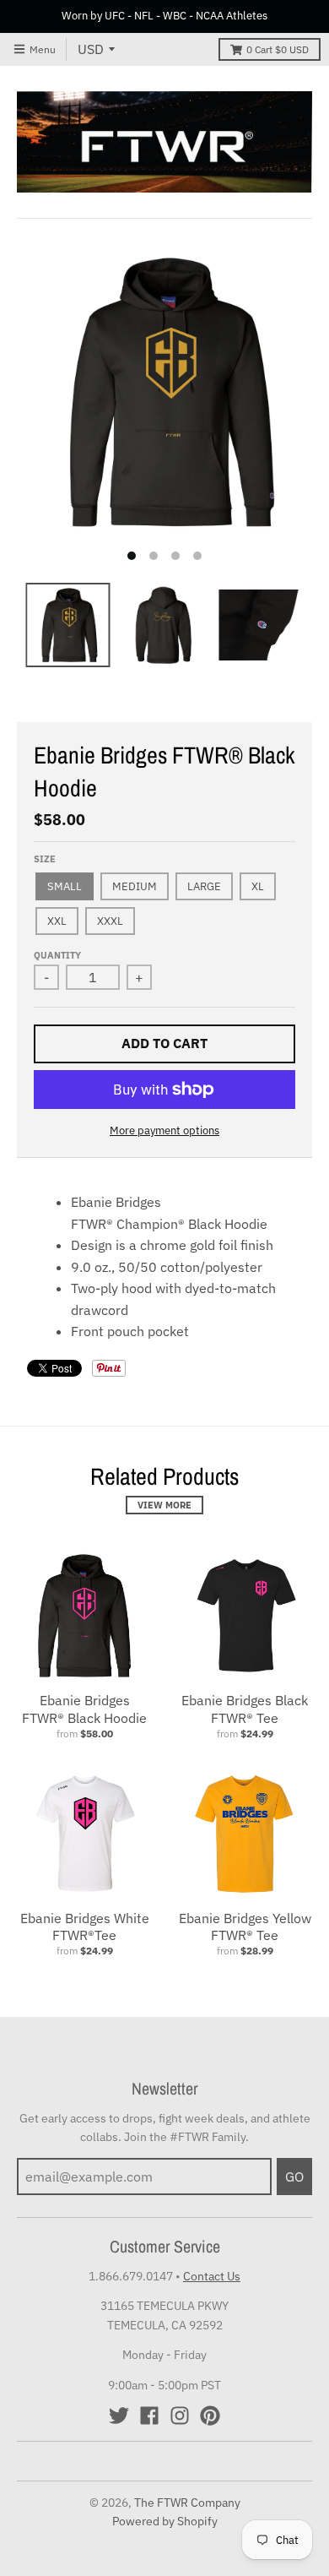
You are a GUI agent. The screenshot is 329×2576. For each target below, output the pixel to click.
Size (45, 859)
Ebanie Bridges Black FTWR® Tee (245, 1709)
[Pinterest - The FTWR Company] (210, 2416)
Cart (278, 49)
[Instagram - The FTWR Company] (180, 2416)
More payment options (164, 1130)
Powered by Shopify (165, 2521)
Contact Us (212, 2276)
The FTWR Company (187, 2503)
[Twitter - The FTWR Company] (119, 2416)
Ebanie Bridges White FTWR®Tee (85, 1927)
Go (294, 2177)
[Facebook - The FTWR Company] (149, 2416)
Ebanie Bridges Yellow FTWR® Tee (245, 1927)
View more (164, 1505)
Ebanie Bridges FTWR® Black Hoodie (84, 1709)
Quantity (57, 955)
